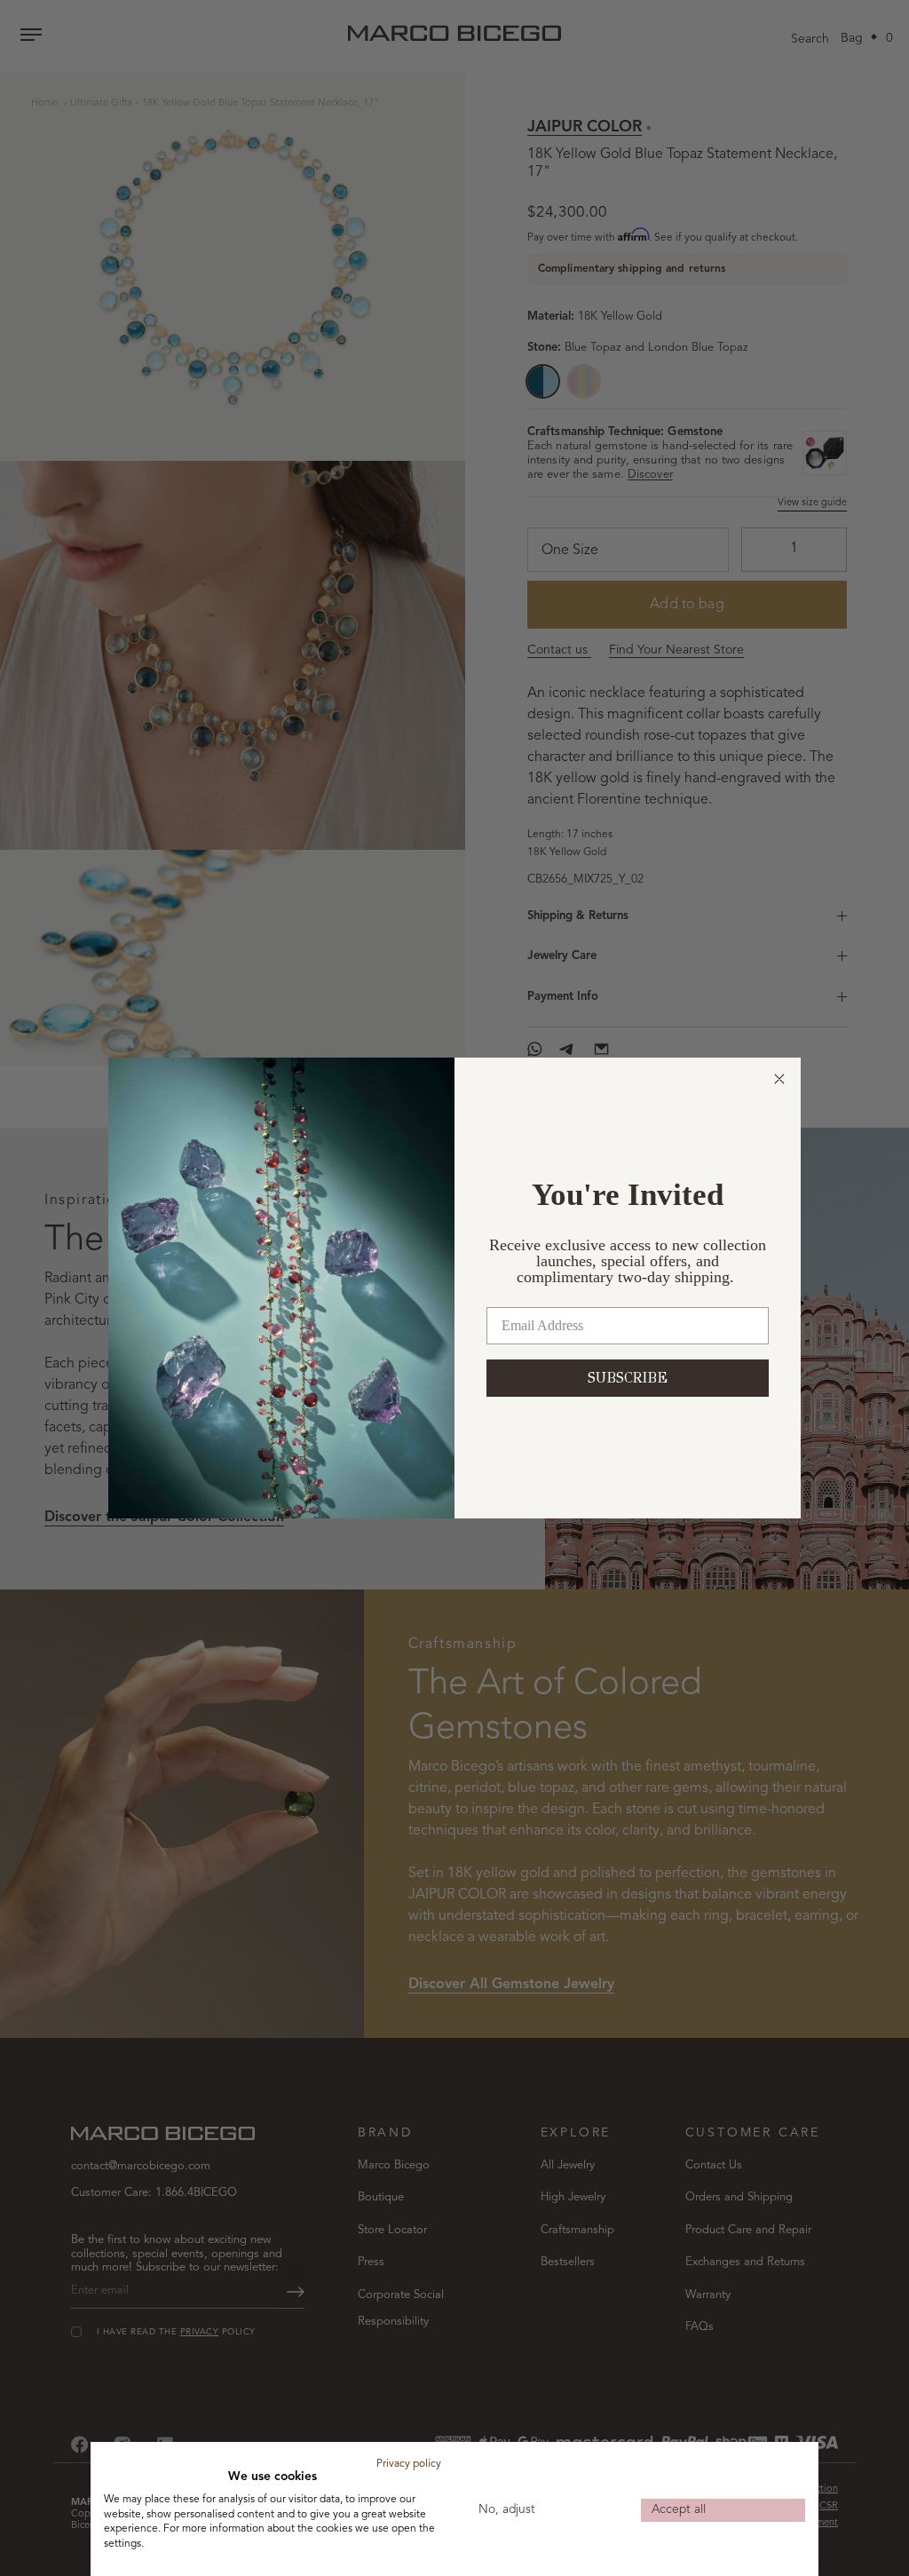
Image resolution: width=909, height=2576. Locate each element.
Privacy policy (409, 2464)
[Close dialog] (779, 1079)
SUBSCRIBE (628, 1378)
